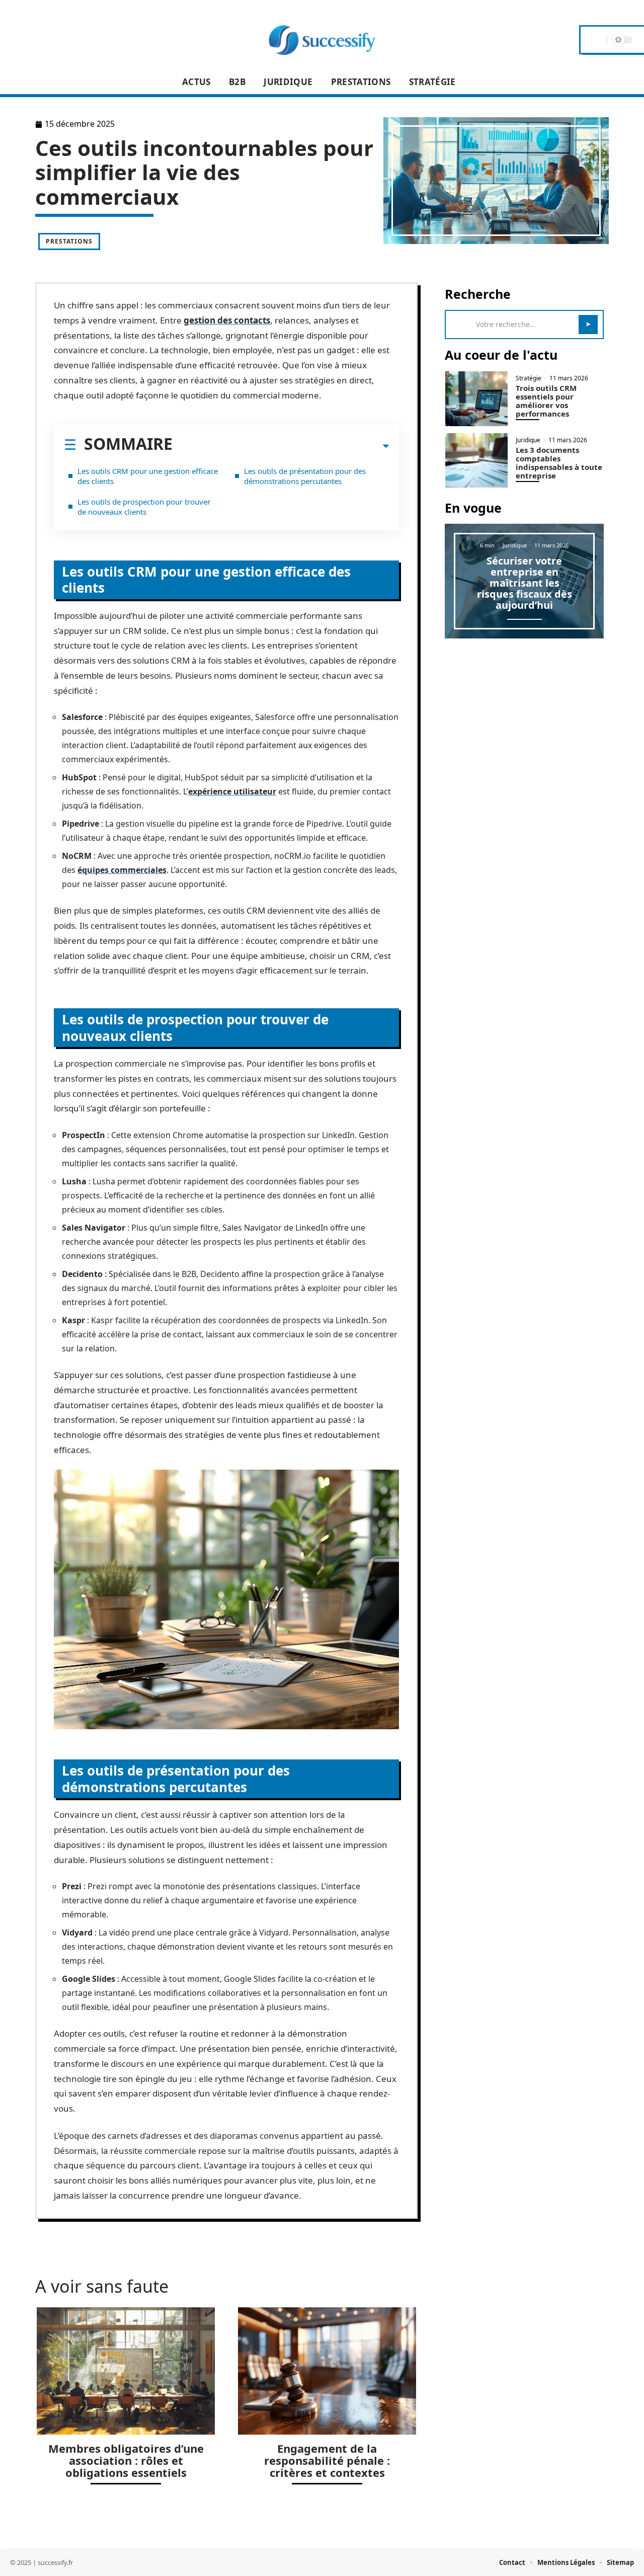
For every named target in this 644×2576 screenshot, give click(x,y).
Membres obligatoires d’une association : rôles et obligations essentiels (126, 2460)
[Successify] (322, 40)
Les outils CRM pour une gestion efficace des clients (148, 476)
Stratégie (529, 378)
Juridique (528, 440)
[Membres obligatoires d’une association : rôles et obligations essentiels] (126, 2371)
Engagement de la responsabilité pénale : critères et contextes (327, 2460)
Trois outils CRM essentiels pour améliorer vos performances (546, 401)
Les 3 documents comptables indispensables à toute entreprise (559, 463)
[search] (598, 40)
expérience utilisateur (232, 791)
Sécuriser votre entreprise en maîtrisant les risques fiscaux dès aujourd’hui (525, 583)
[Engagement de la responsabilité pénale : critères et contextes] (327, 2371)
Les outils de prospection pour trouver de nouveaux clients (144, 507)
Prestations (69, 241)
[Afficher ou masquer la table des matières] (281, 446)
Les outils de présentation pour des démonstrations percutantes (305, 476)
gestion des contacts (227, 320)
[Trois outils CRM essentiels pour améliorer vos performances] (476, 399)
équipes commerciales (122, 870)
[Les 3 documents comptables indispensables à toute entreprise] (476, 461)
